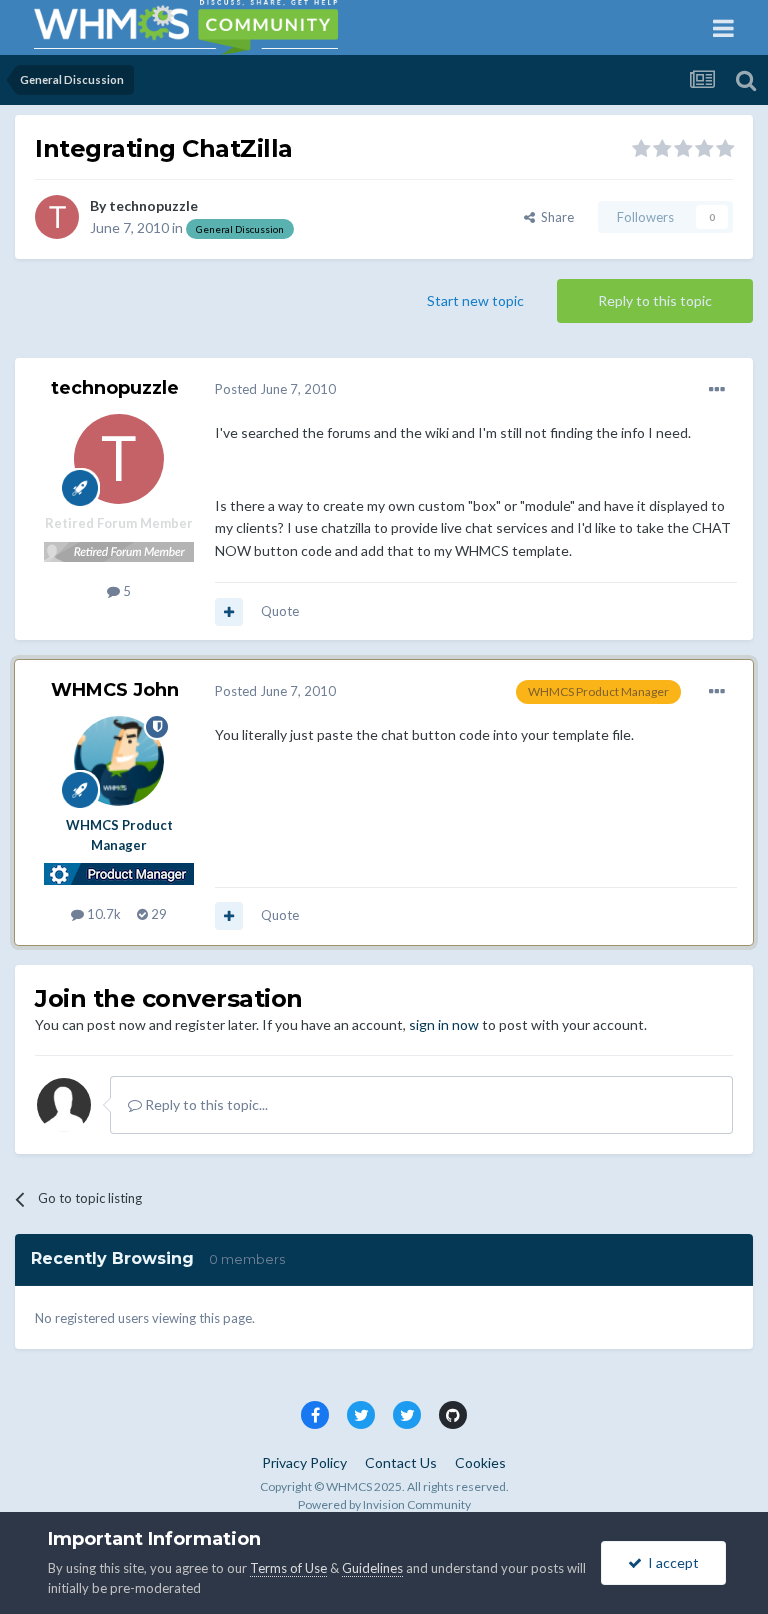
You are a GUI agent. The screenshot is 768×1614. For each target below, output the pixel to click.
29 (157, 914)
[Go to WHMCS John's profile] (119, 761)
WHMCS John (115, 690)
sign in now (444, 1024)
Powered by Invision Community (384, 1504)
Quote (280, 611)
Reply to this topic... (205, 1104)
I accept (670, 1562)
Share (554, 217)
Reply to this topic (655, 300)
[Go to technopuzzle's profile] (57, 217)
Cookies (480, 1462)
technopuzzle (153, 205)
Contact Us (401, 1462)
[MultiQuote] (229, 612)
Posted (275, 389)
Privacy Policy (304, 1462)
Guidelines (372, 1568)
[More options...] (717, 390)
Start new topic (475, 300)
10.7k (102, 914)
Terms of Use (288, 1568)
